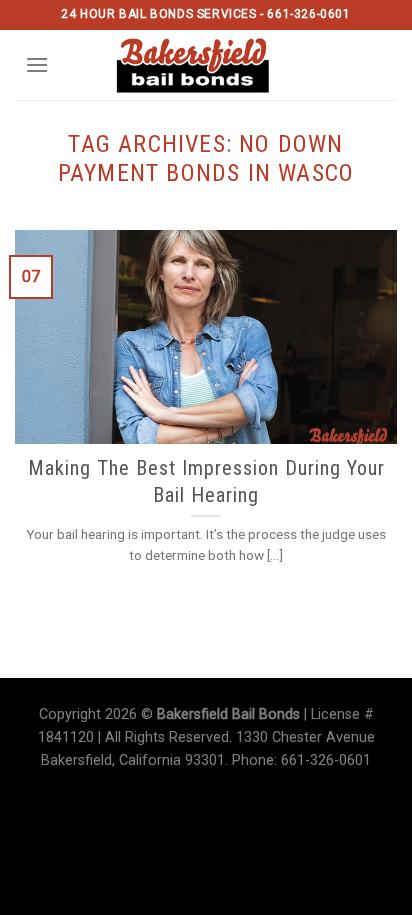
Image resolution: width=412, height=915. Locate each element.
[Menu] (37, 64)
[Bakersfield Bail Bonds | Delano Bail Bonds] (206, 65)
